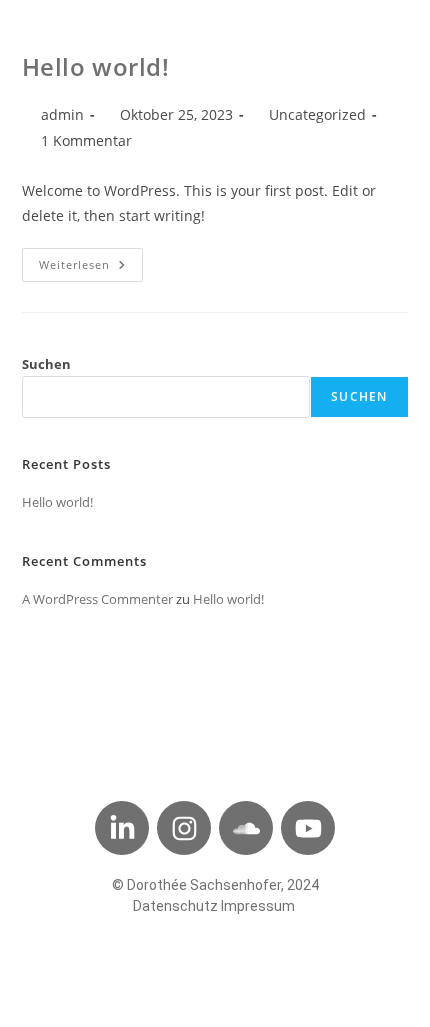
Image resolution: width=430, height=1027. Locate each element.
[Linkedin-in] (122, 828)
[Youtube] (308, 828)
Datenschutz (175, 906)
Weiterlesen (91, 260)
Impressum (258, 906)
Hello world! (96, 66)
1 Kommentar (86, 140)
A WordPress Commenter (97, 599)
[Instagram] (184, 828)
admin (62, 114)
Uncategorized (317, 114)
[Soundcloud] (246, 828)
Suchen (46, 364)
